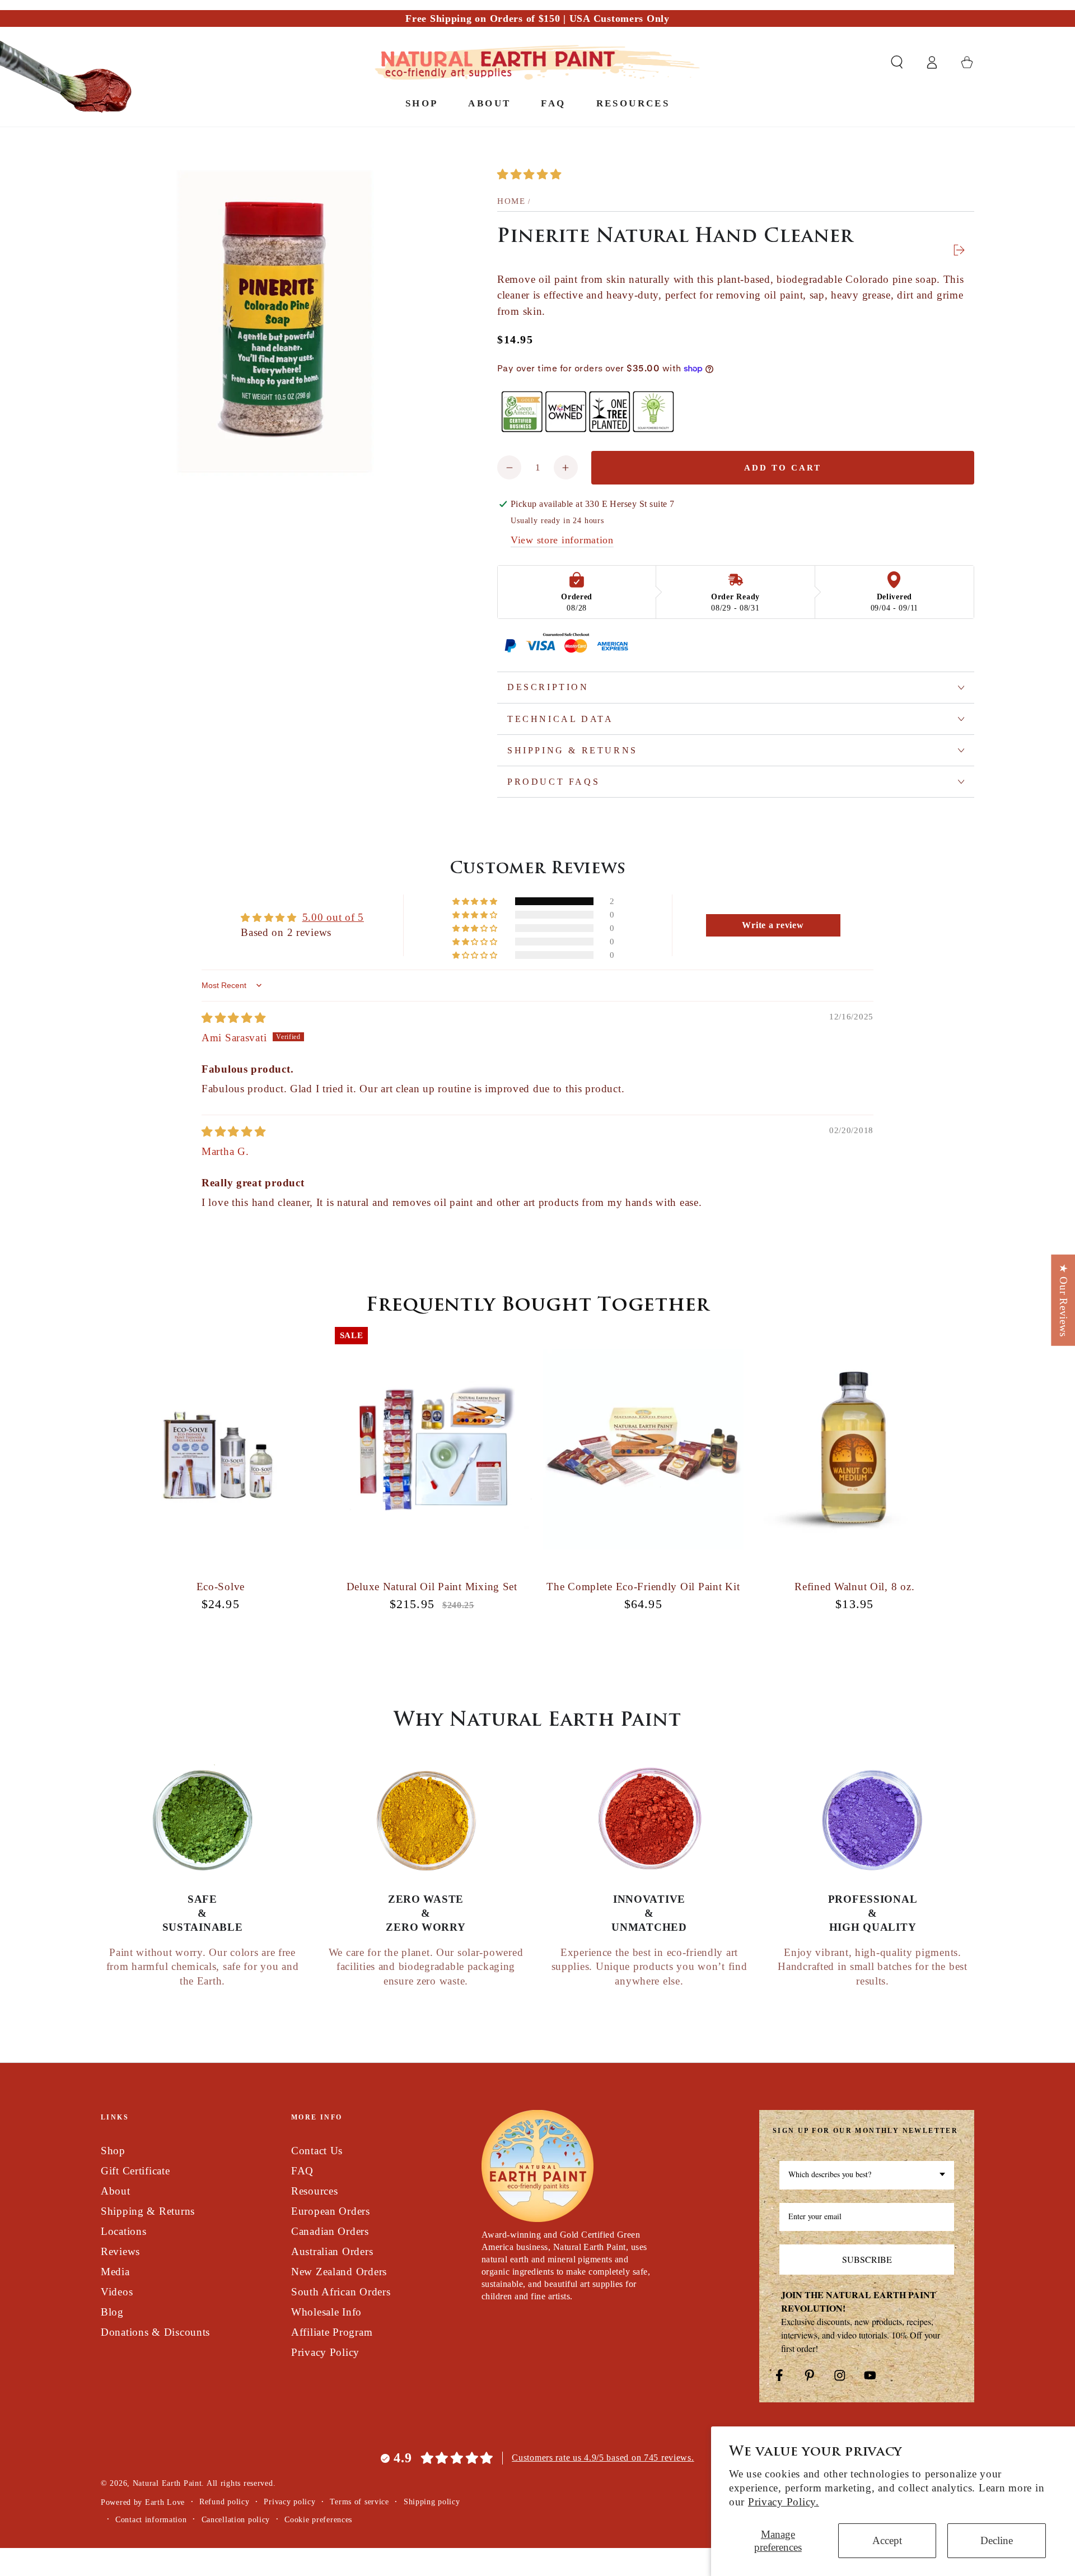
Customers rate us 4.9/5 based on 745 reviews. (603, 2458)
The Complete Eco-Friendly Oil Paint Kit (643, 1587)
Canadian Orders (330, 2231)
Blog (112, 2312)
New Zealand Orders (339, 2272)
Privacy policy (289, 2502)
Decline (997, 2540)
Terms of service (359, 2502)
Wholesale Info (326, 2312)
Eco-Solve (221, 1587)
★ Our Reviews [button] (1064, 1300)
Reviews (120, 2251)
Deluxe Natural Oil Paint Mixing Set (432, 1587)
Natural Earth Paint (167, 2483)
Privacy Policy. (784, 2502)
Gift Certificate (135, 2171)
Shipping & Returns (148, 2211)
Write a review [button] (773, 925)
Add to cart (783, 468)
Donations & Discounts (155, 2332)
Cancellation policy (236, 2519)
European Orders (331, 2211)
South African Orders (341, 2292)
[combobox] (867, 2175)
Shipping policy (432, 2502)
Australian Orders (332, 2251)
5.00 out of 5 (333, 917)
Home (511, 201)
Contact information (151, 2519)
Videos (117, 2292)
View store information (562, 540)
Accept (887, 2540)
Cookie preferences (318, 2519)
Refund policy (224, 2502)
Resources (314, 2191)
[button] (897, 62)
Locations (123, 2231)
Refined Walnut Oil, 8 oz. (854, 1587)
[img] (234, 1018)
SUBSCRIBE (867, 2259)
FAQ (302, 2171)
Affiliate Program (332, 2332)
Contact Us (317, 2151)
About (116, 2191)
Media (115, 2272)
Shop (113, 2151)
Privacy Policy (325, 2352)
